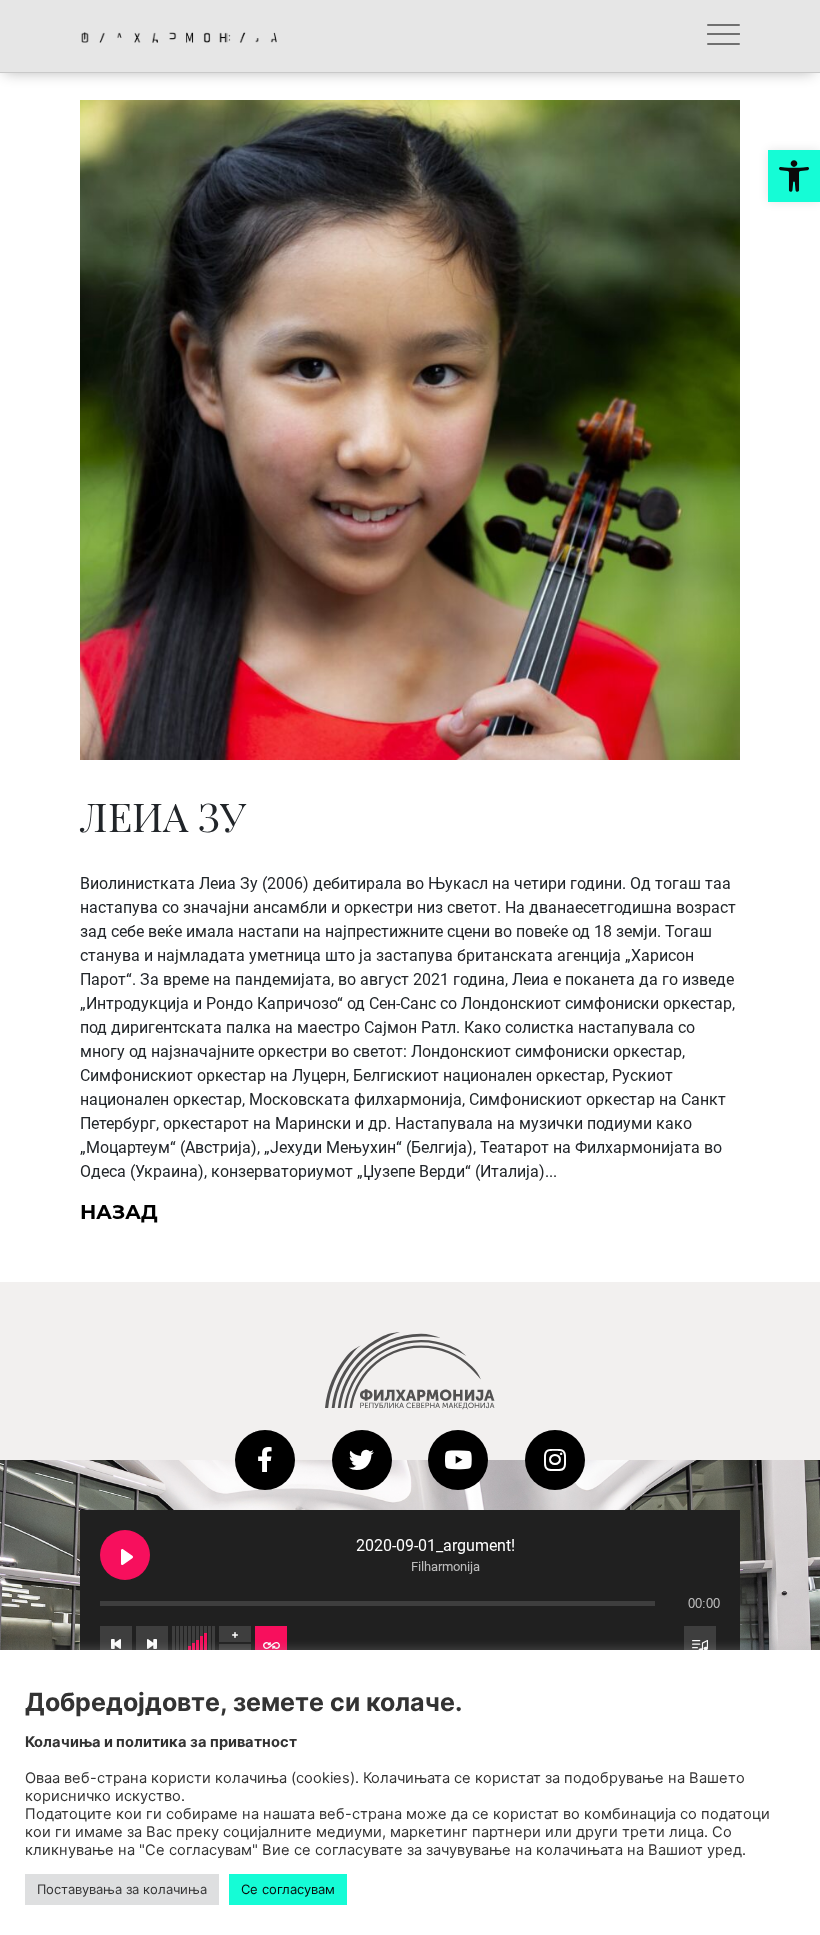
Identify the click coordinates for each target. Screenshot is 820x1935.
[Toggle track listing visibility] (700, 1643)
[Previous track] (116, 1643)
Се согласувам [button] (288, 1889)
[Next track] (152, 1643)
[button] (794, 176)
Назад (119, 1212)
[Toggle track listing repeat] (271, 1643)
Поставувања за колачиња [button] (122, 1889)
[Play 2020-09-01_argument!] (125, 1555)
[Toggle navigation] (723, 36)
